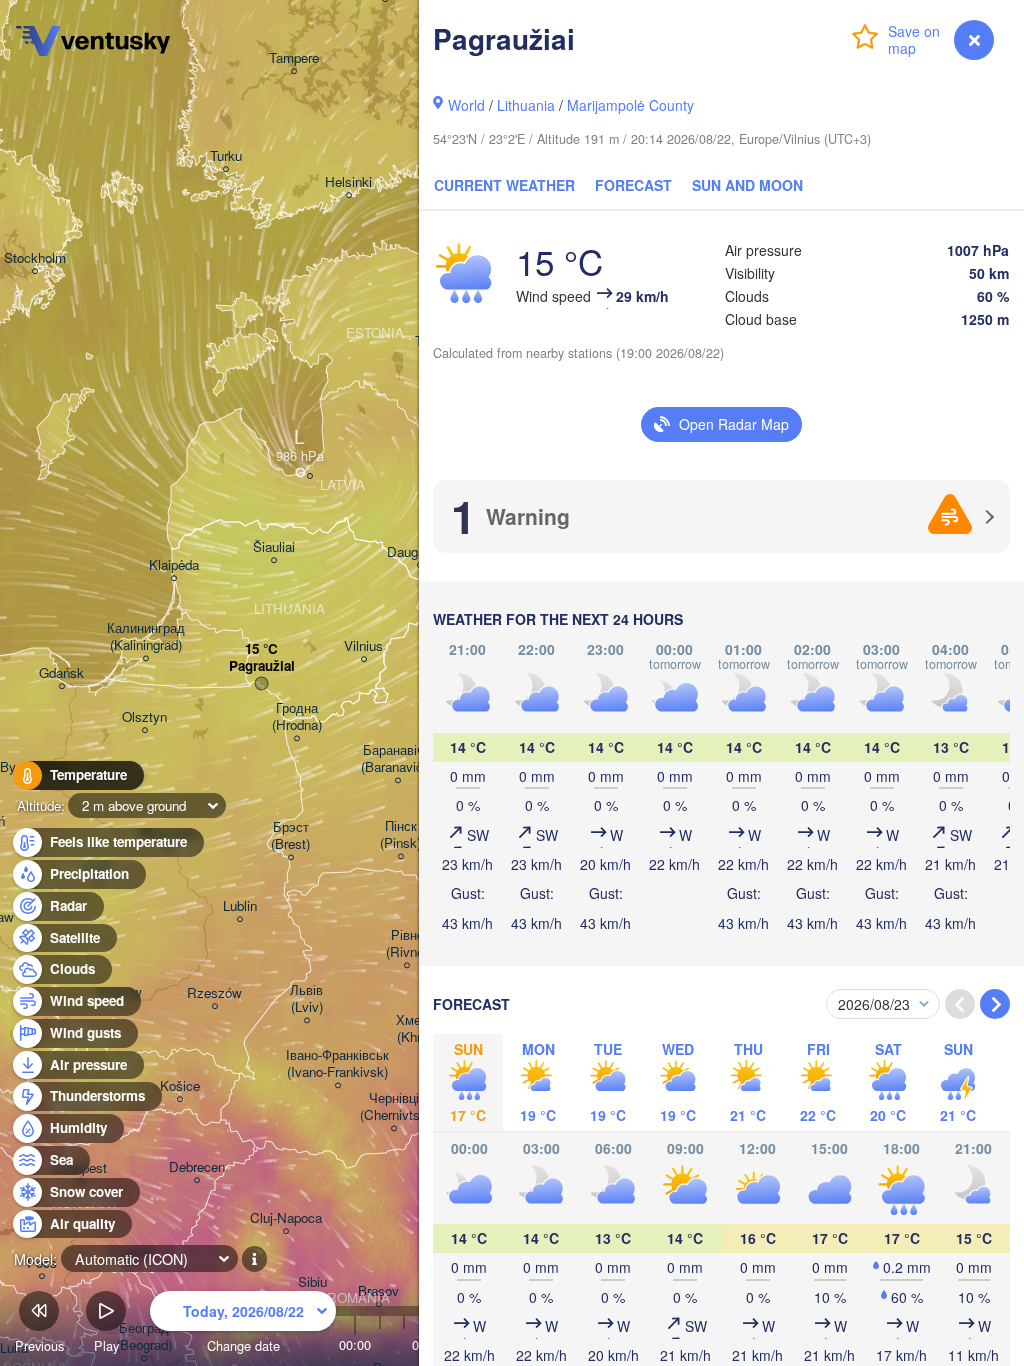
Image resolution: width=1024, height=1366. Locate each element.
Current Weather (504, 185)
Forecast (633, 185)
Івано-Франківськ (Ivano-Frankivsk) (337, 1064)
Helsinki (348, 182)
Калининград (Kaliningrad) (146, 637)
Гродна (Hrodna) (297, 717)
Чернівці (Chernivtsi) (393, 1107)
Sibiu (312, 1282)
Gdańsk (61, 673)
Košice (180, 1086)
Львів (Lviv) (306, 999)
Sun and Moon (747, 185)
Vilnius (363, 646)
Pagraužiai (262, 666)
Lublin (240, 906)
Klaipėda (174, 565)
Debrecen (197, 1167)
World (466, 105)
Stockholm (35, 258)
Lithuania (526, 105)
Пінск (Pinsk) (400, 835)
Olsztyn (144, 717)
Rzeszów (214, 993)
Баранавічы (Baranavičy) (397, 759)
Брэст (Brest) (290, 836)
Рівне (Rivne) (407, 944)
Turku (226, 156)
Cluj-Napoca (286, 1218)
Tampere (294, 58)
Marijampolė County (630, 105)
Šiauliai (274, 547)
